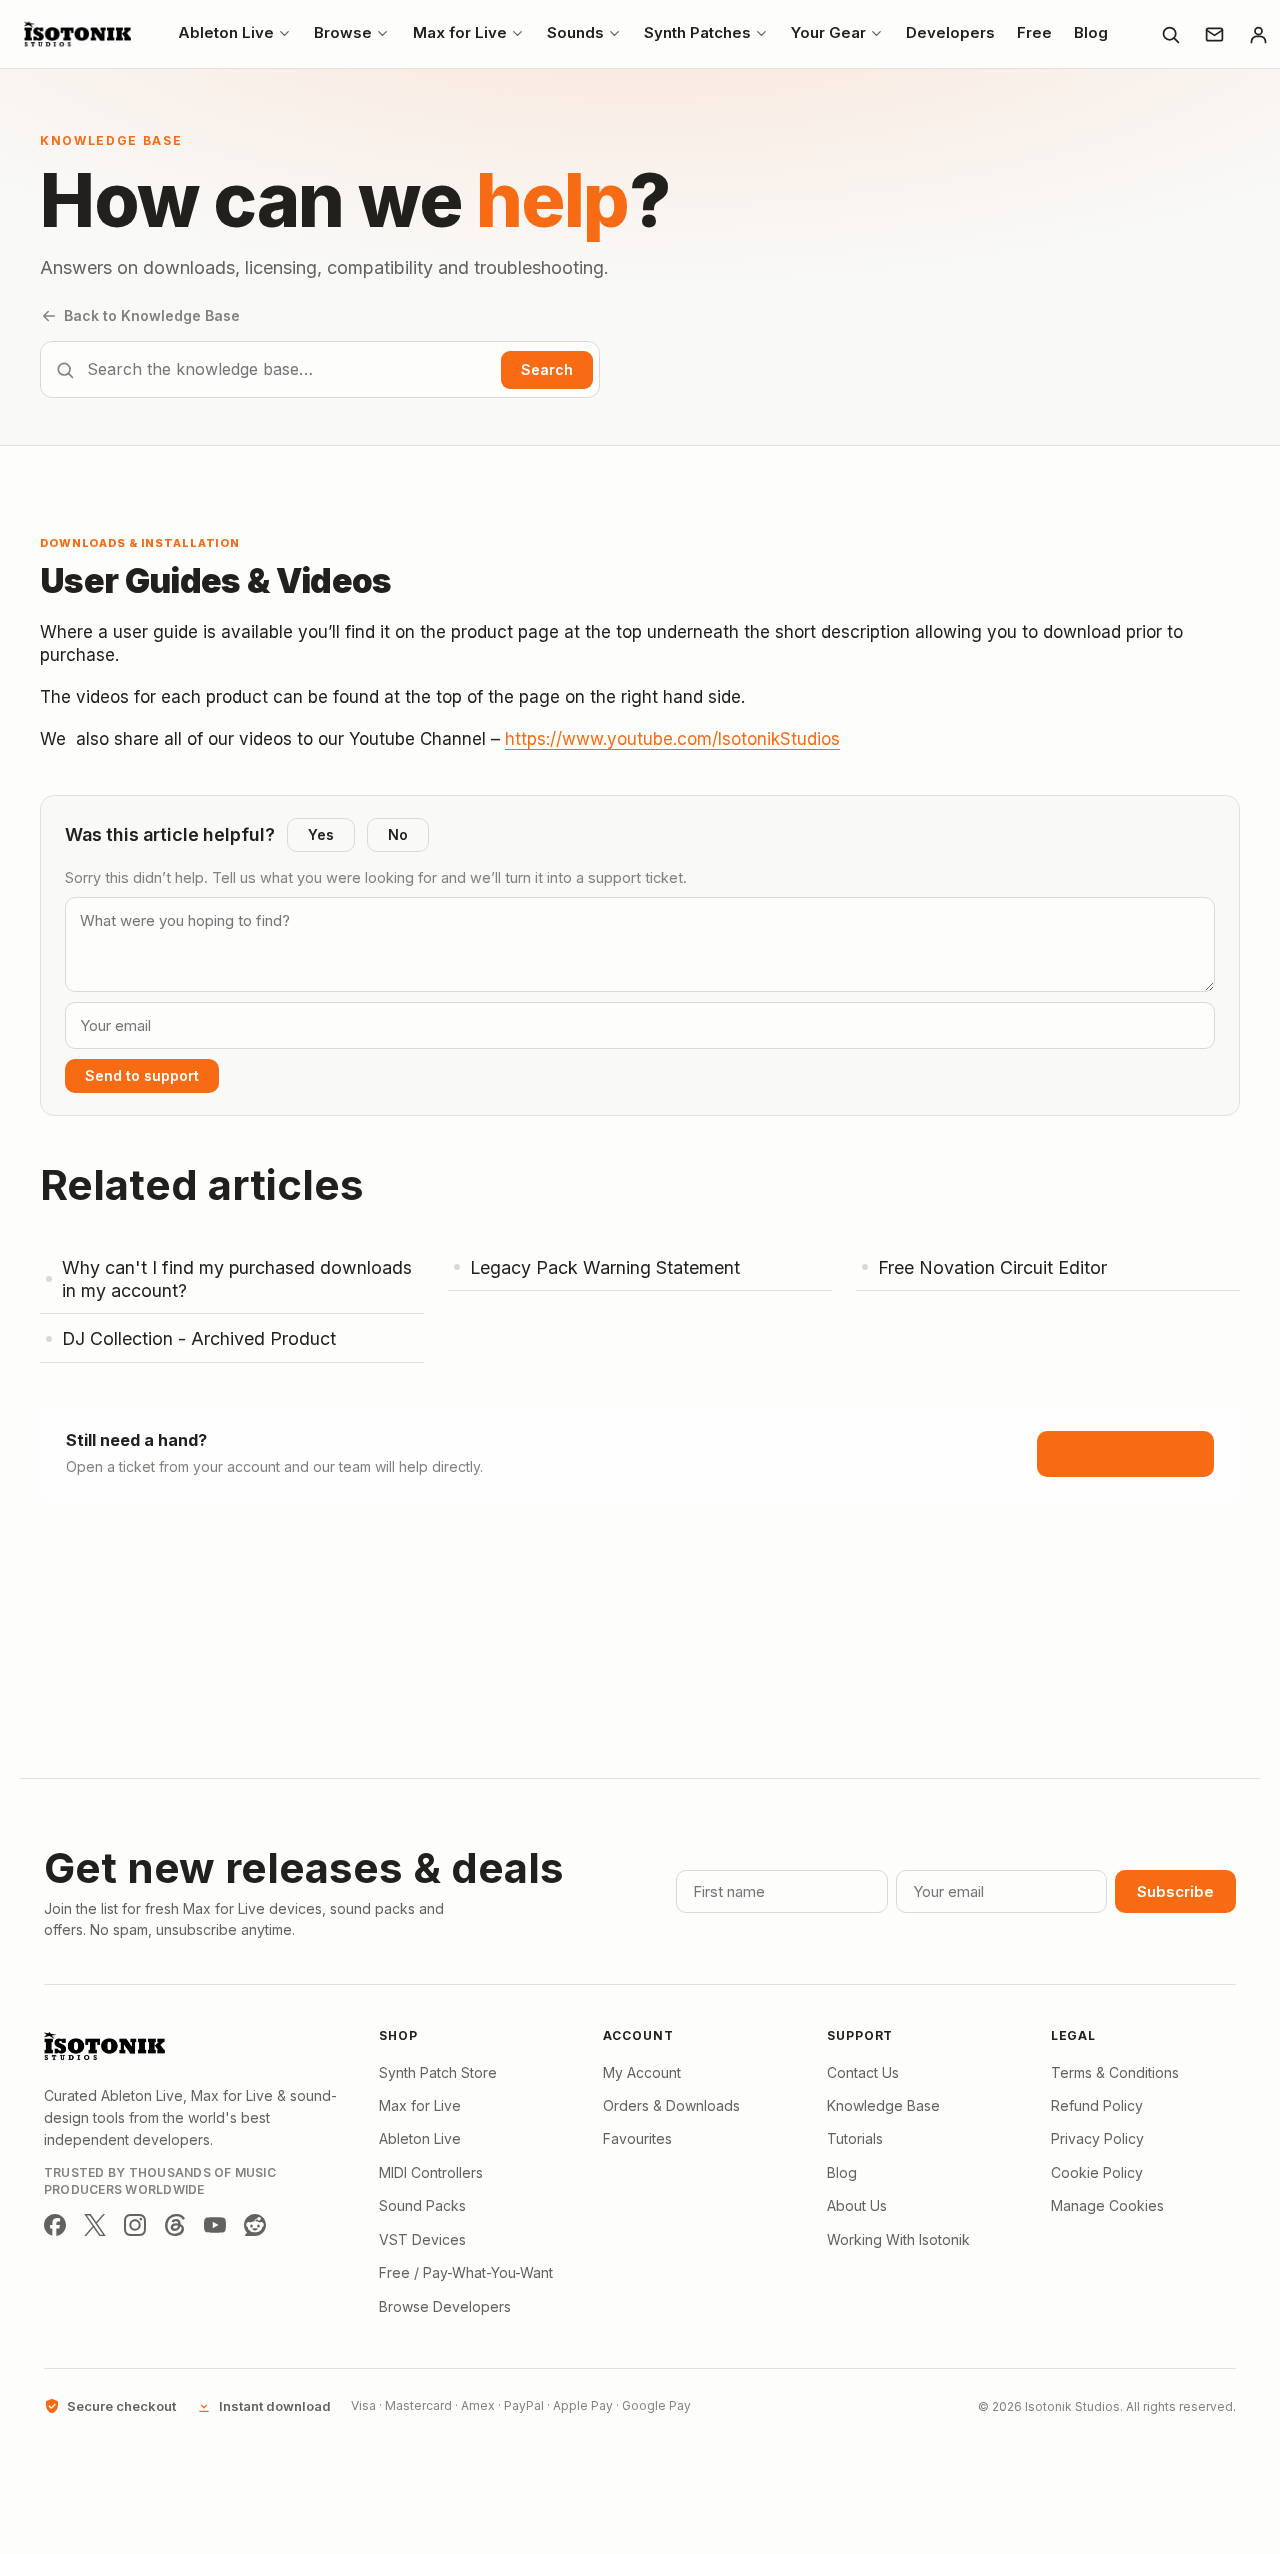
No (398, 834)
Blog (842, 2172)
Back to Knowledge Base (152, 315)
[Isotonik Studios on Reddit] (255, 2225)
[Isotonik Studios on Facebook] (55, 2225)
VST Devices (422, 2239)
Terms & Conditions (1115, 2072)
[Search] (1170, 34)
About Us (857, 2205)
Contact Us (863, 2072)
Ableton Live (420, 2138)
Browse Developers (445, 2306)
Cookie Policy (1097, 2172)
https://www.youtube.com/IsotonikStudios (672, 739)
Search (547, 369)
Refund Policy (1097, 2105)
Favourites (637, 2138)
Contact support (1125, 1453)
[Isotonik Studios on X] (95, 2225)
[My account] (1258, 34)
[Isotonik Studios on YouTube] (215, 2225)
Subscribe (1175, 1891)
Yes (321, 834)
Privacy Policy (1097, 2138)
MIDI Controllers (431, 2172)
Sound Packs (422, 2205)
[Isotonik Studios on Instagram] (135, 2225)
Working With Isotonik (898, 2239)
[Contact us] (1214, 34)
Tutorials (855, 2138)
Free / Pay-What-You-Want (466, 2272)
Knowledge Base (883, 2105)
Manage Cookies (1107, 2205)
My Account (642, 2072)
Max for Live (420, 2105)
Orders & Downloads (671, 2105)
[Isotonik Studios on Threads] (175, 2225)
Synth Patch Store (438, 2072)
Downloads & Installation (140, 543)
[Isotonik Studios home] (80, 34)
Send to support (142, 1075)
